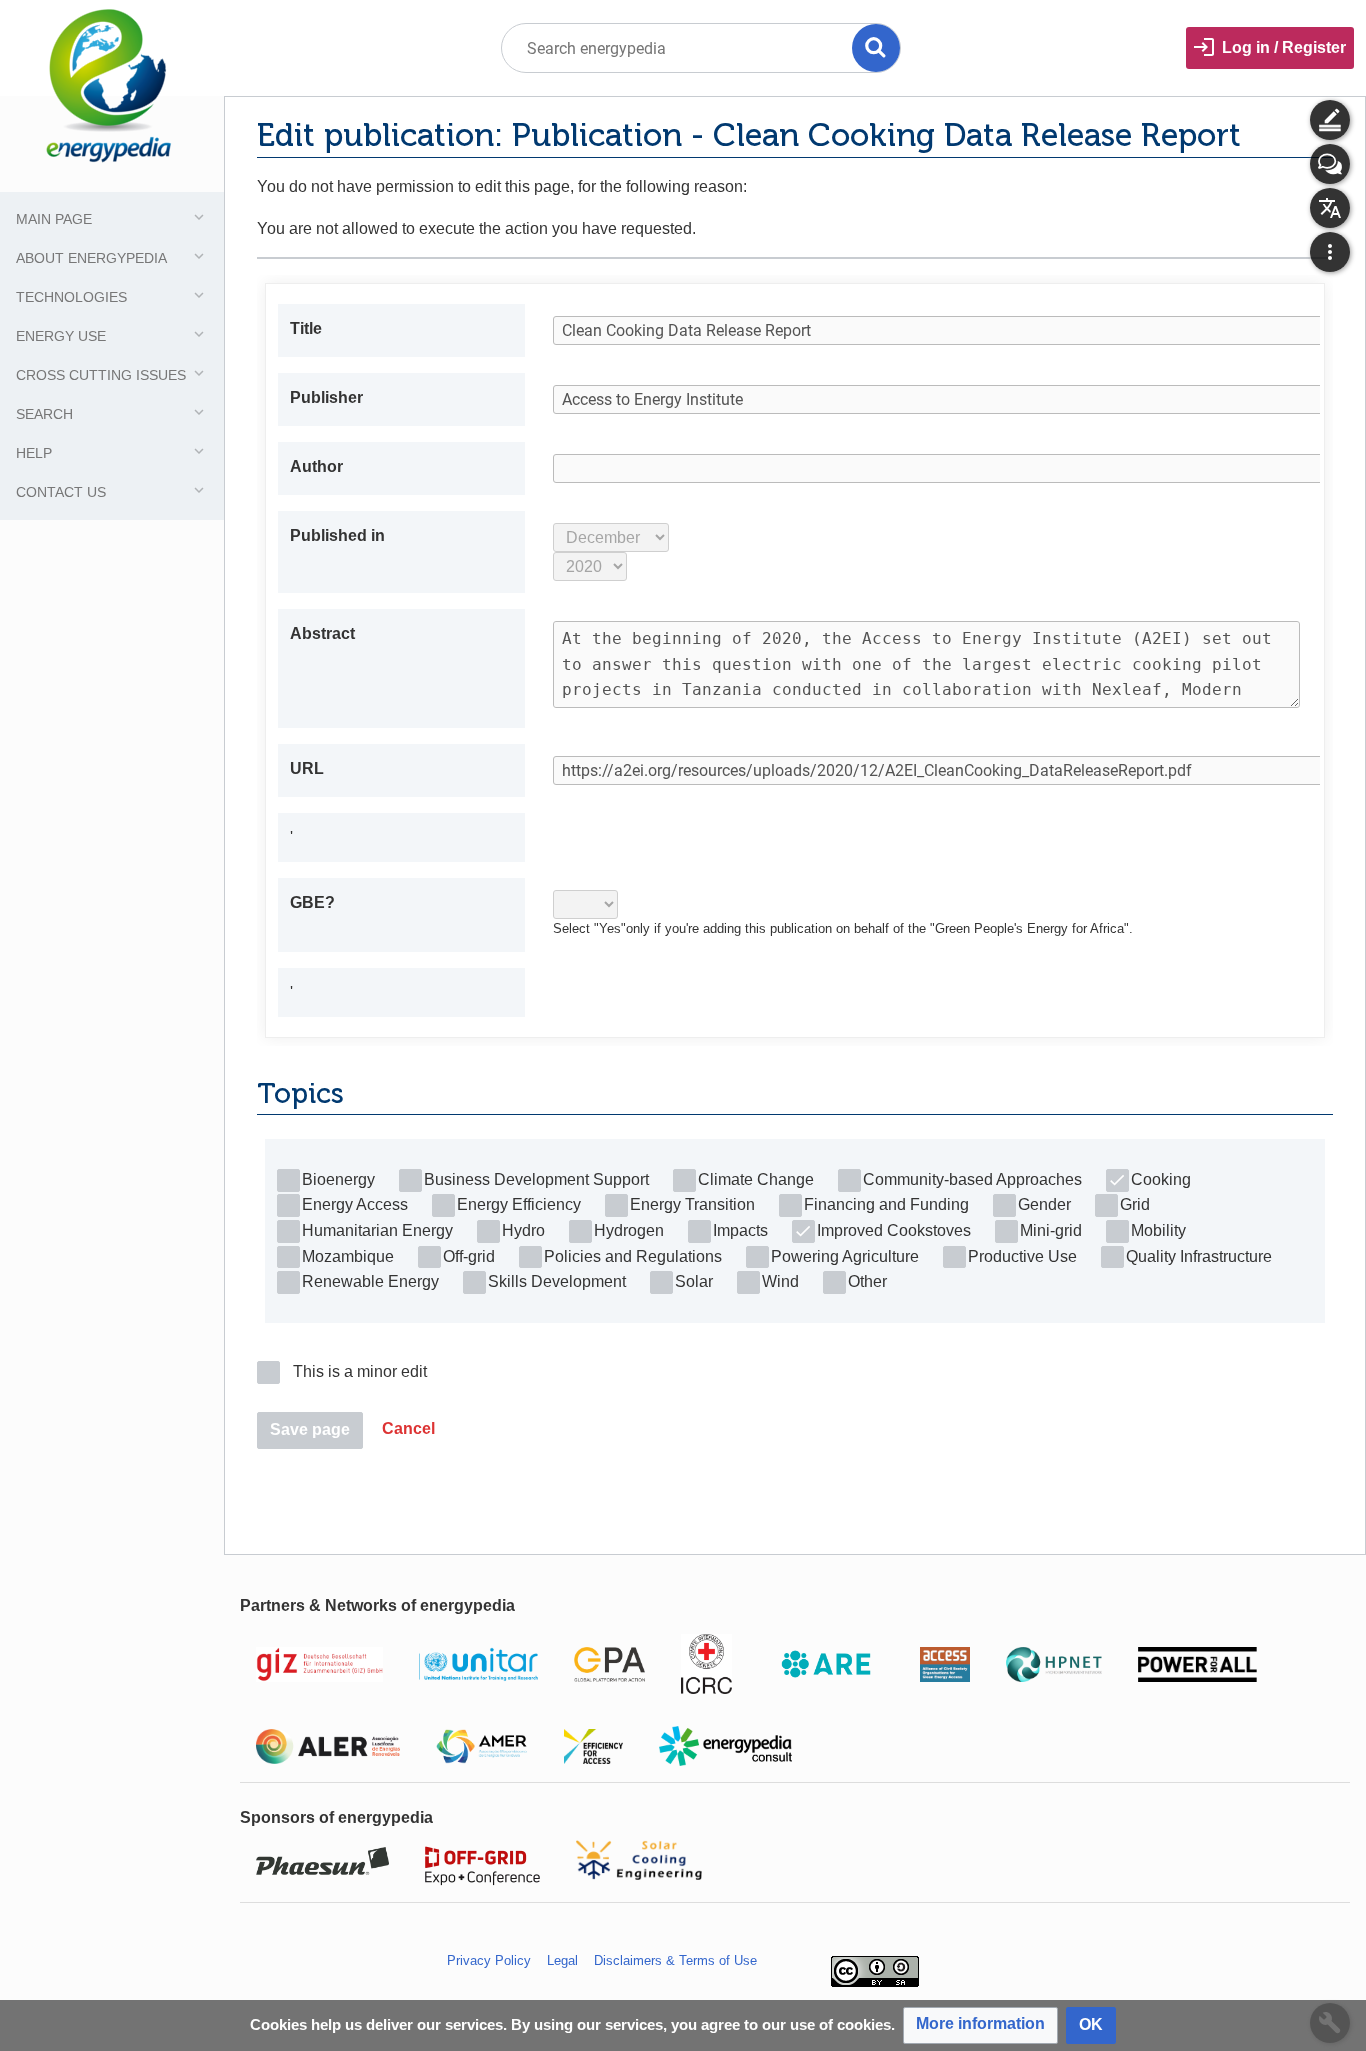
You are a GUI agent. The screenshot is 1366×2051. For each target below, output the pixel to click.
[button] (408, 1430)
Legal (562, 1960)
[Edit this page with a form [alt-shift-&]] (1330, 120)
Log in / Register (1284, 47)
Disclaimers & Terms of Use (675, 1960)
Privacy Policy (489, 1960)
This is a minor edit (360, 1371)
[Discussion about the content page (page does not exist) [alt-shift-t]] (1330, 164)
